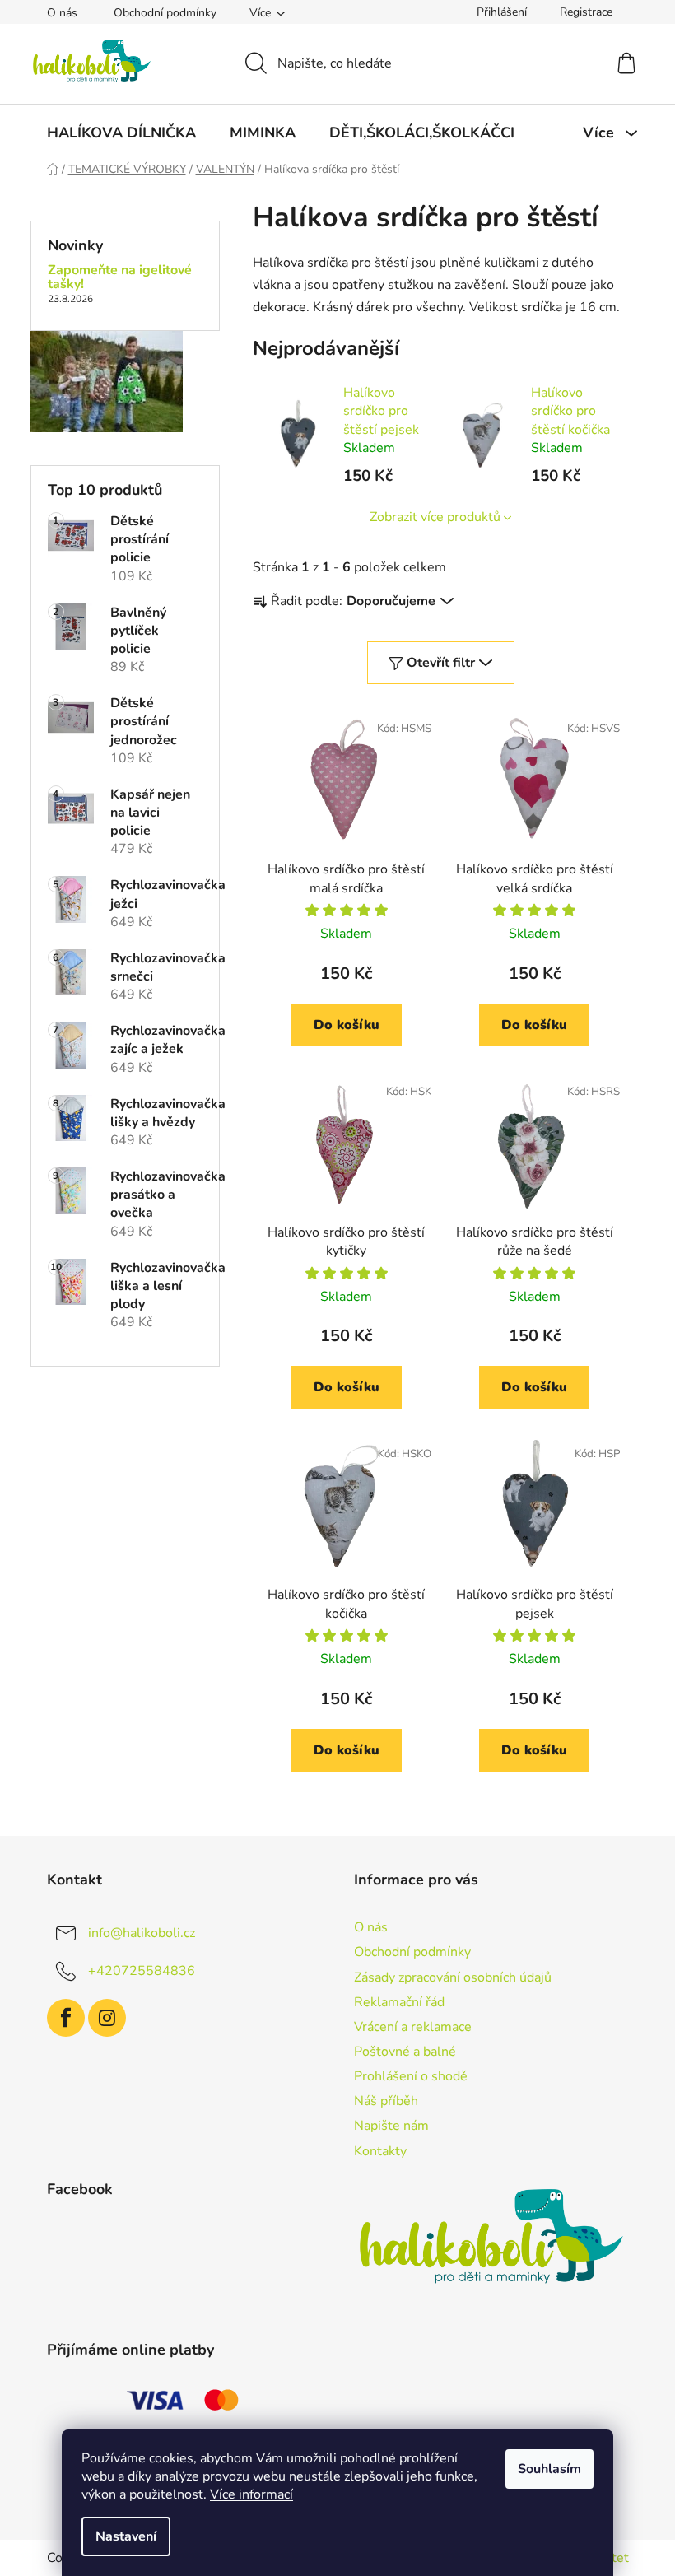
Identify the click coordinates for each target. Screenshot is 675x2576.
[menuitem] (121, 133)
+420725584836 (142, 1971)
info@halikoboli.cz (142, 1933)
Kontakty (380, 2151)
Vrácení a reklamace (413, 2027)
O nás (62, 13)
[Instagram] (107, 2018)
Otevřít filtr (441, 663)
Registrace (586, 12)
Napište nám (391, 2126)
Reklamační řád (399, 2002)
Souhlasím (549, 2469)
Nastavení (126, 2536)
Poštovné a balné (405, 2052)
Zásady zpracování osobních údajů (453, 1977)
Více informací (251, 2494)
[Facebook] (66, 2018)
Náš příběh (386, 2101)
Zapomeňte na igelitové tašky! (120, 278)
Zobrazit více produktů (435, 517)
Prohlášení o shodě (411, 2076)
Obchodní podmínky (165, 13)
